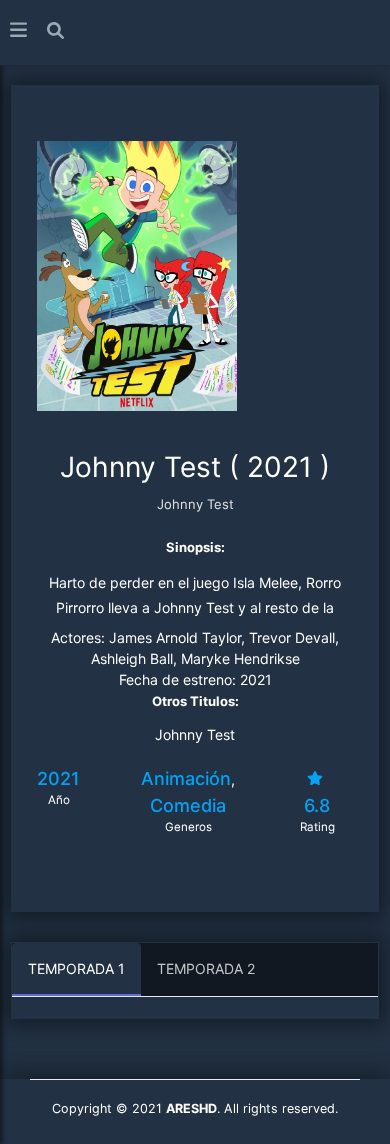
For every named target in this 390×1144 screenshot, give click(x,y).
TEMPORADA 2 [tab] (206, 968)
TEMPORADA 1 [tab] (76, 968)
